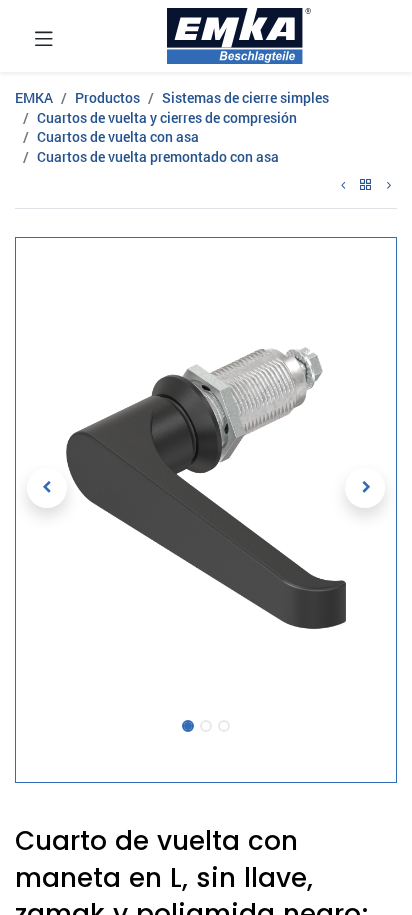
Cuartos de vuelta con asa (118, 136)
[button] (47, 488)
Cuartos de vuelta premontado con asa (158, 156)
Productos (107, 97)
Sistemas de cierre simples (245, 97)
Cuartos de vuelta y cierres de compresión (167, 117)
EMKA (34, 97)
